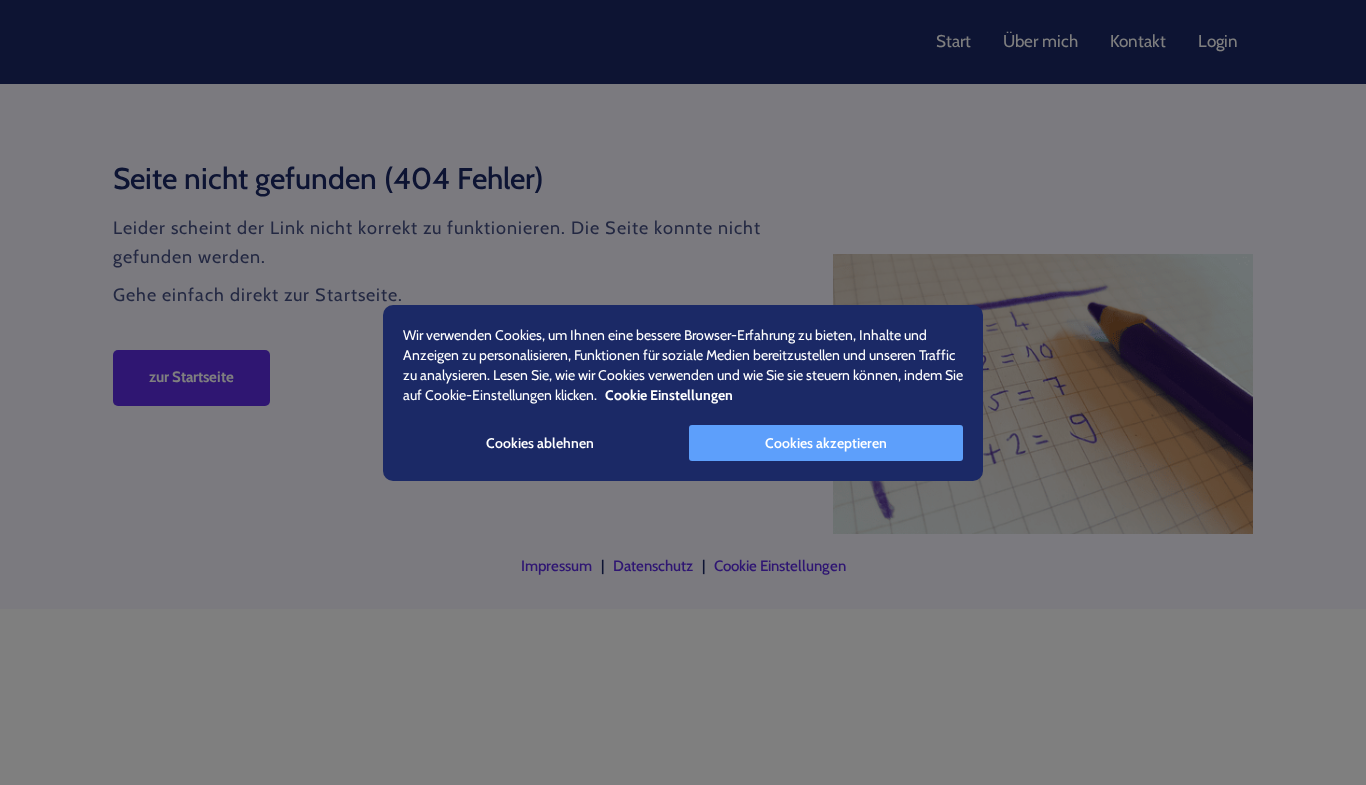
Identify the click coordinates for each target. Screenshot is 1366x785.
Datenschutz (653, 566)
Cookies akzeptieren (826, 443)
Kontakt (1138, 41)
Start (953, 41)
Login (1218, 41)
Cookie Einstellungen (780, 566)
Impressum (556, 566)
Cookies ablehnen (540, 443)
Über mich (1040, 41)
